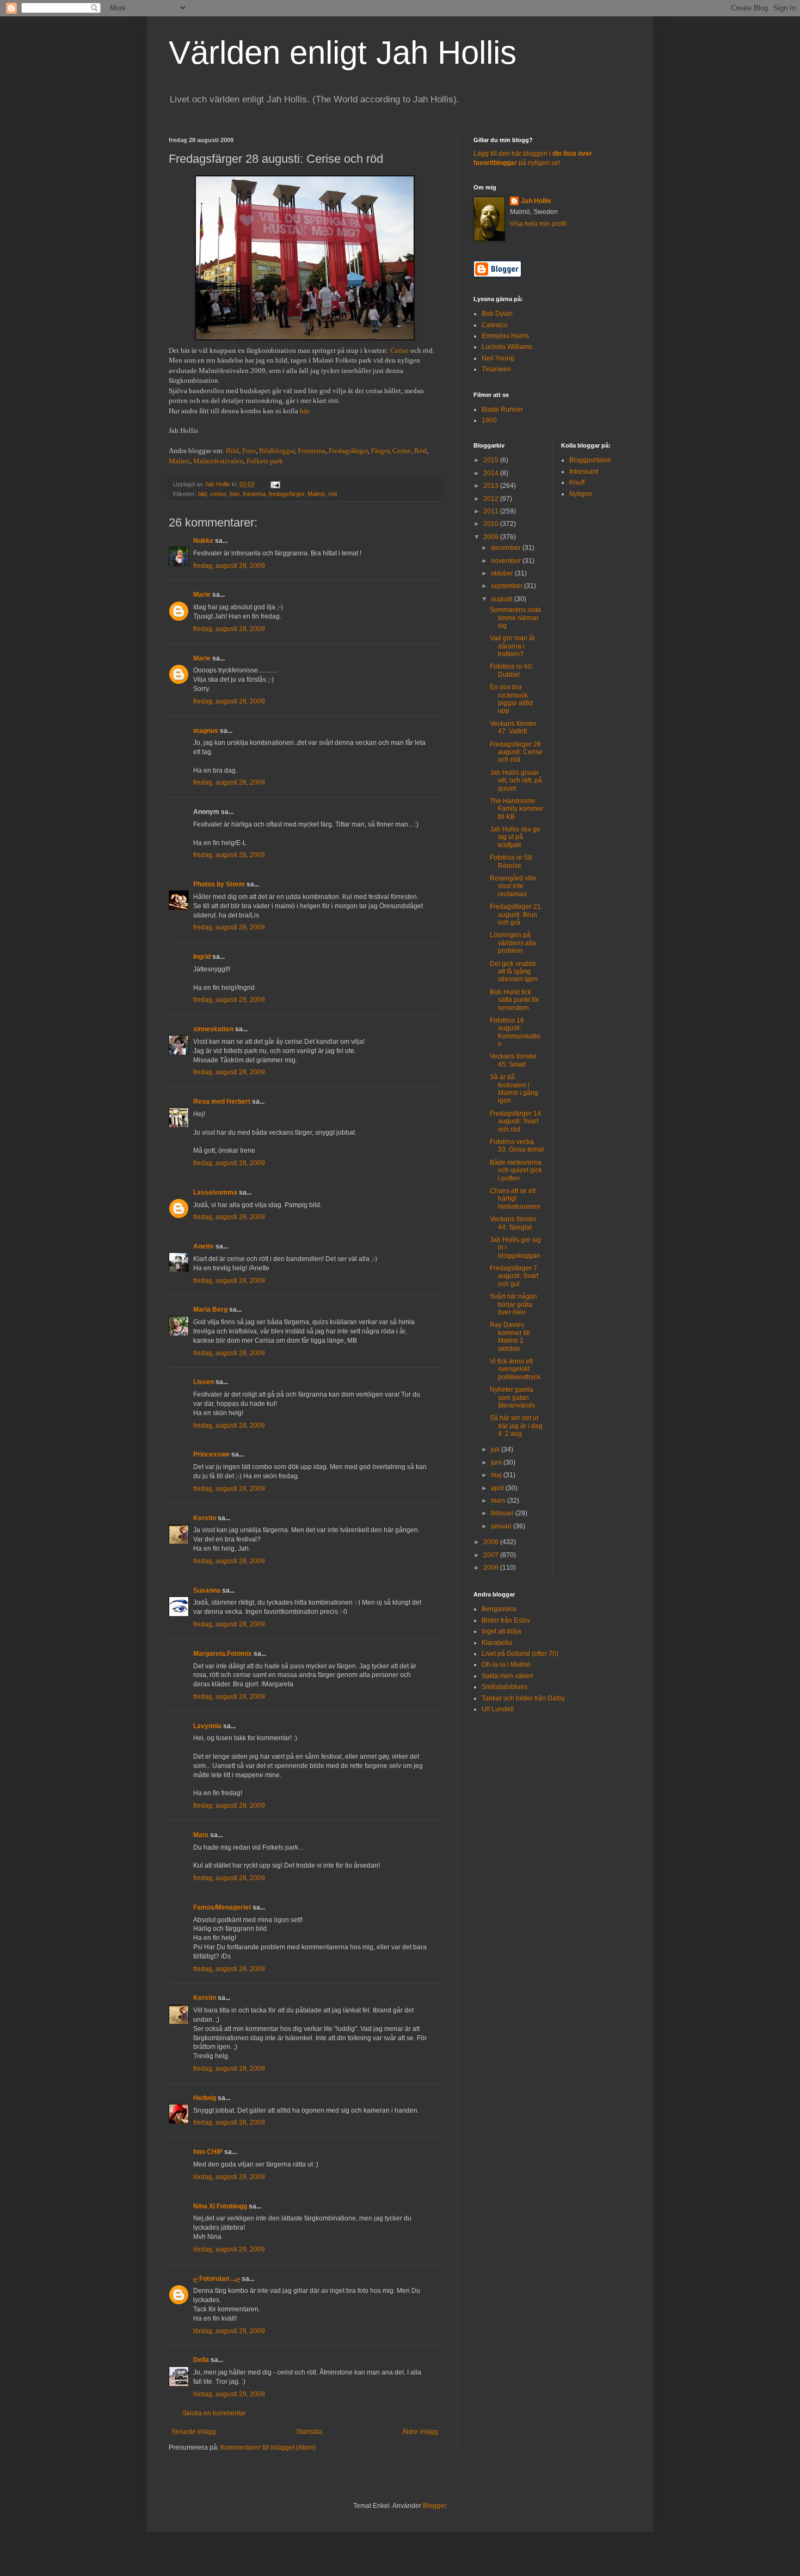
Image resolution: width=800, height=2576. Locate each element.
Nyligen (581, 494)
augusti (503, 599)
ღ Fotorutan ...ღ (217, 2279)
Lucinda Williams (507, 347)
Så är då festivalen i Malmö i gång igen (514, 1089)
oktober (503, 573)
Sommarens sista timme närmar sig (515, 618)
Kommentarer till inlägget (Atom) (268, 2447)
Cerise (399, 350)
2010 (492, 524)
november (507, 561)
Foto (249, 451)
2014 (492, 473)
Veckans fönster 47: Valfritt (513, 727)
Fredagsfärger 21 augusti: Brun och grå (515, 914)
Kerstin (205, 1518)
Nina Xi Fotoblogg (220, 2206)
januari (502, 1526)
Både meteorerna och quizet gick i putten (516, 1170)
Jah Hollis (536, 201)
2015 (492, 460)
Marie (202, 595)
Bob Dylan (497, 314)
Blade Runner (502, 409)
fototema (254, 494)
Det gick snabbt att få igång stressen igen (514, 972)
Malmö (179, 461)
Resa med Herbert (222, 1102)
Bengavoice (499, 1609)
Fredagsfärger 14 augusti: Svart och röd (515, 1121)
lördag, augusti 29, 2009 (229, 2177)
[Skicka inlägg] (275, 484)
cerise (218, 494)
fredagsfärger (287, 494)
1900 (489, 420)
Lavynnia (207, 1726)
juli (496, 1449)
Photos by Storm (219, 884)
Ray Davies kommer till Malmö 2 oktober (510, 1336)
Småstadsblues (504, 1687)
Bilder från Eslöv (506, 1620)
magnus (206, 731)
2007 (492, 1555)
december (507, 548)
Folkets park (265, 461)
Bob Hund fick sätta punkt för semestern (515, 1000)
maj (497, 1475)
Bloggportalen (590, 460)
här (304, 411)
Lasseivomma (215, 1192)
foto (235, 494)
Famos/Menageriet (222, 1907)
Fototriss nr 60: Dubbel (512, 670)
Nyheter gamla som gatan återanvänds (512, 1397)
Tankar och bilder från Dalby (523, 1698)
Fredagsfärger (348, 451)
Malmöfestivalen (218, 461)
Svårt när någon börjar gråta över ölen (513, 1304)
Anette (204, 1246)
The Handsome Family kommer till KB (516, 809)
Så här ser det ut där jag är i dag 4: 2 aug (516, 1426)
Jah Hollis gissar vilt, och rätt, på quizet (516, 781)
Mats (201, 1835)
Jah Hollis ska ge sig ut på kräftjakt (515, 837)
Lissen (204, 1382)
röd (333, 494)
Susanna (207, 1590)
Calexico (495, 325)
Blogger (434, 2506)
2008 (492, 1542)
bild (202, 494)
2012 (492, 499)
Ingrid (202, 957)
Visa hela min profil (538, 224)
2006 (492, 1568)
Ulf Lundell (498, 1709)
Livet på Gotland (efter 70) (520, 1654)
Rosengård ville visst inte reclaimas (513, 886)
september (507, 586)
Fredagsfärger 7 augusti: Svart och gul (514, 1276)
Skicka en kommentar (214, 2413)
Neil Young (498, 358)
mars (499, 1501)
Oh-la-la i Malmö (506, 1665)
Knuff (577, 482)
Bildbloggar (277, 451)
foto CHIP (208, 2152)
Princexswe (211, 1454)
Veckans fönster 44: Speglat (513, 1223)
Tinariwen (496, 369)
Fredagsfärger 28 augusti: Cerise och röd (516, 752)
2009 (492, 537)
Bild (232, 451)
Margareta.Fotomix (223, 1654)
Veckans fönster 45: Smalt (513, 1060)
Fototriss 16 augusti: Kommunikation (515, 1032)
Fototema (312, 451)
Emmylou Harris (505, 336)
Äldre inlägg (420, 2432)
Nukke (203, 541)
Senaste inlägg (194, 2432)
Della (201, 2360)
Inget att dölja (501, 1631)
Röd (420, 451)
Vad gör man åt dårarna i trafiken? (512, 646)
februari (503, 1513)
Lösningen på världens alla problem (513, 943)
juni (497, 1463)
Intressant (584, 472)
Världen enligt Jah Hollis (343, 53)
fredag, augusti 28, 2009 (229, 566)
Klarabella (497, 1643)
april (498, 1488)
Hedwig (205, 2098)
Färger (380, 451)
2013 (492, 486)
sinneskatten (213, 1029)
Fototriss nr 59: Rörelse (512, 861)
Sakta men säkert (507, 1676)
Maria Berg (210, 1310)
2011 (492, 511)
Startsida (309, 2432)
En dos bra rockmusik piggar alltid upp (511, 699)
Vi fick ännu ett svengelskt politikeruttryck (515, 1369)
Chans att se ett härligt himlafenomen (515, 1199)
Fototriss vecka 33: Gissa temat (517, 1146)
